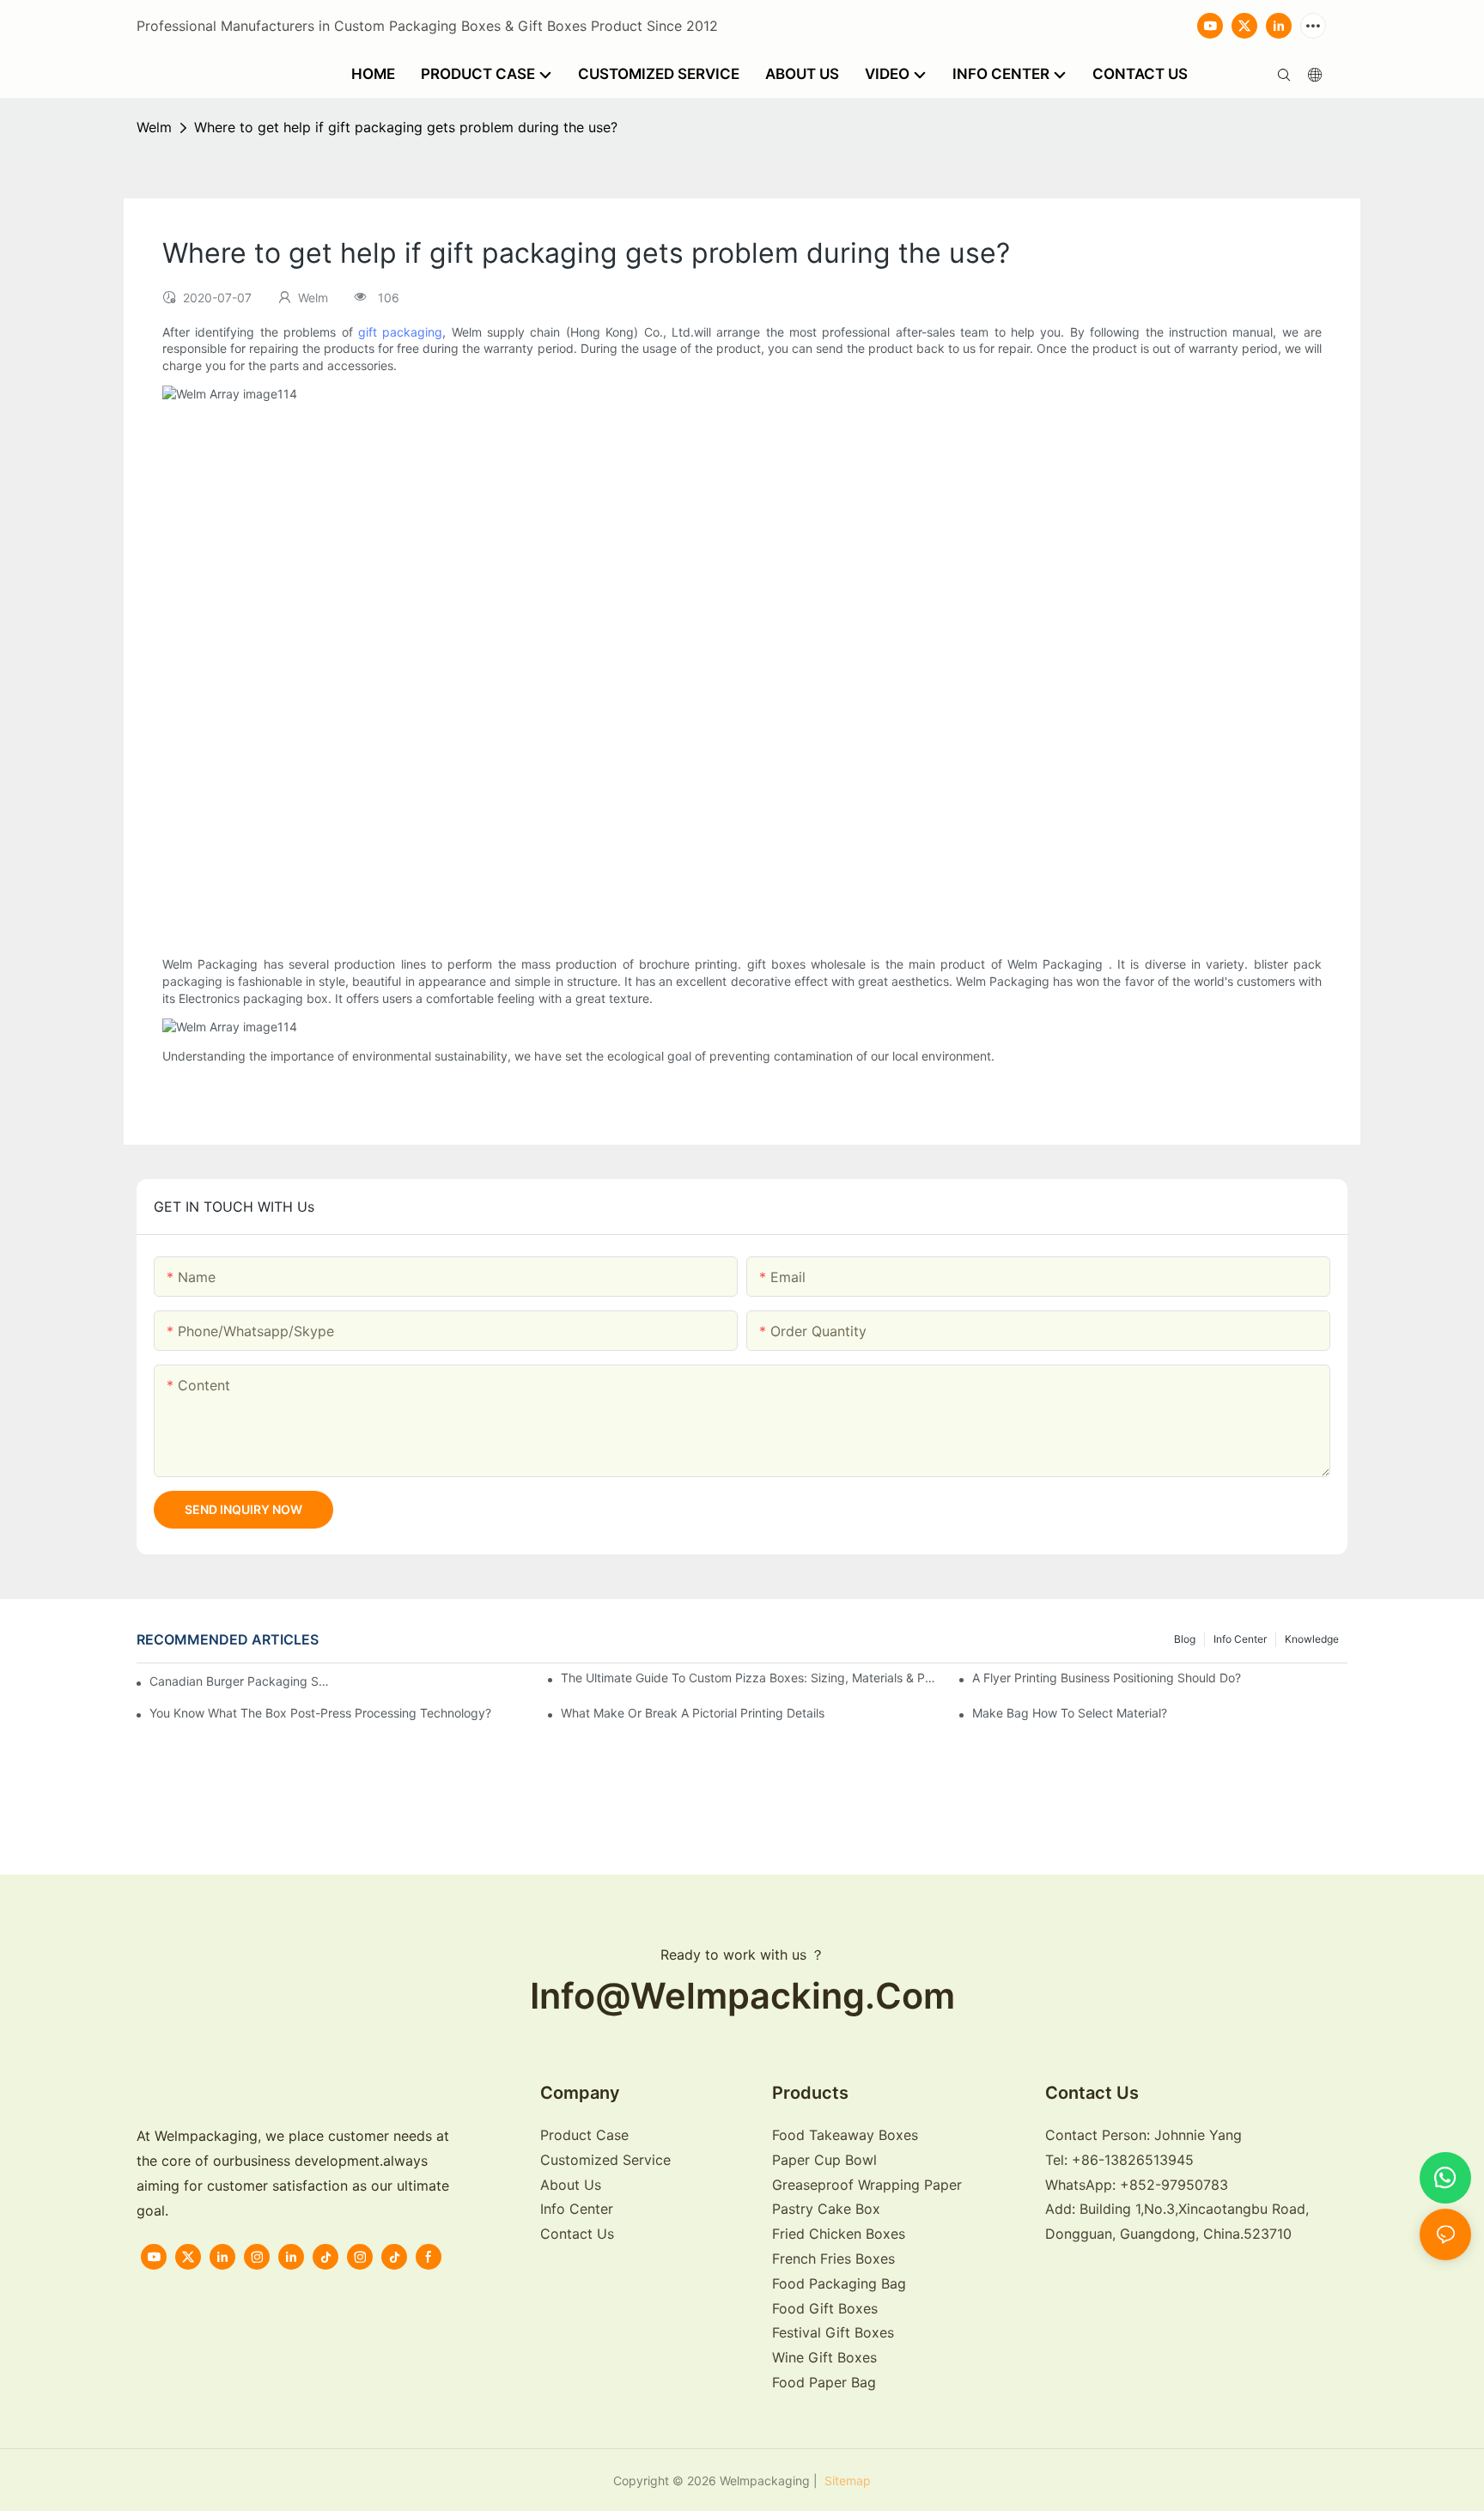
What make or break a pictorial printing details (693, 1713)
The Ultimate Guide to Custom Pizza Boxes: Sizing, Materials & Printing (748, 1678)
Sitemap (846, 2481)
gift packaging (400, 332)
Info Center (1240, 1639)
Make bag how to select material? (1070, 1713)
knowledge (1312, 1639)
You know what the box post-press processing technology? (320, 1713)
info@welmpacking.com (742, 1996)
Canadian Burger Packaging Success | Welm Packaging (240, 1681)
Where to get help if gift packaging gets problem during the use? (406, 127)
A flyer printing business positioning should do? (1107, 1678)
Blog (1185, 1639)
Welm (154, 127)
